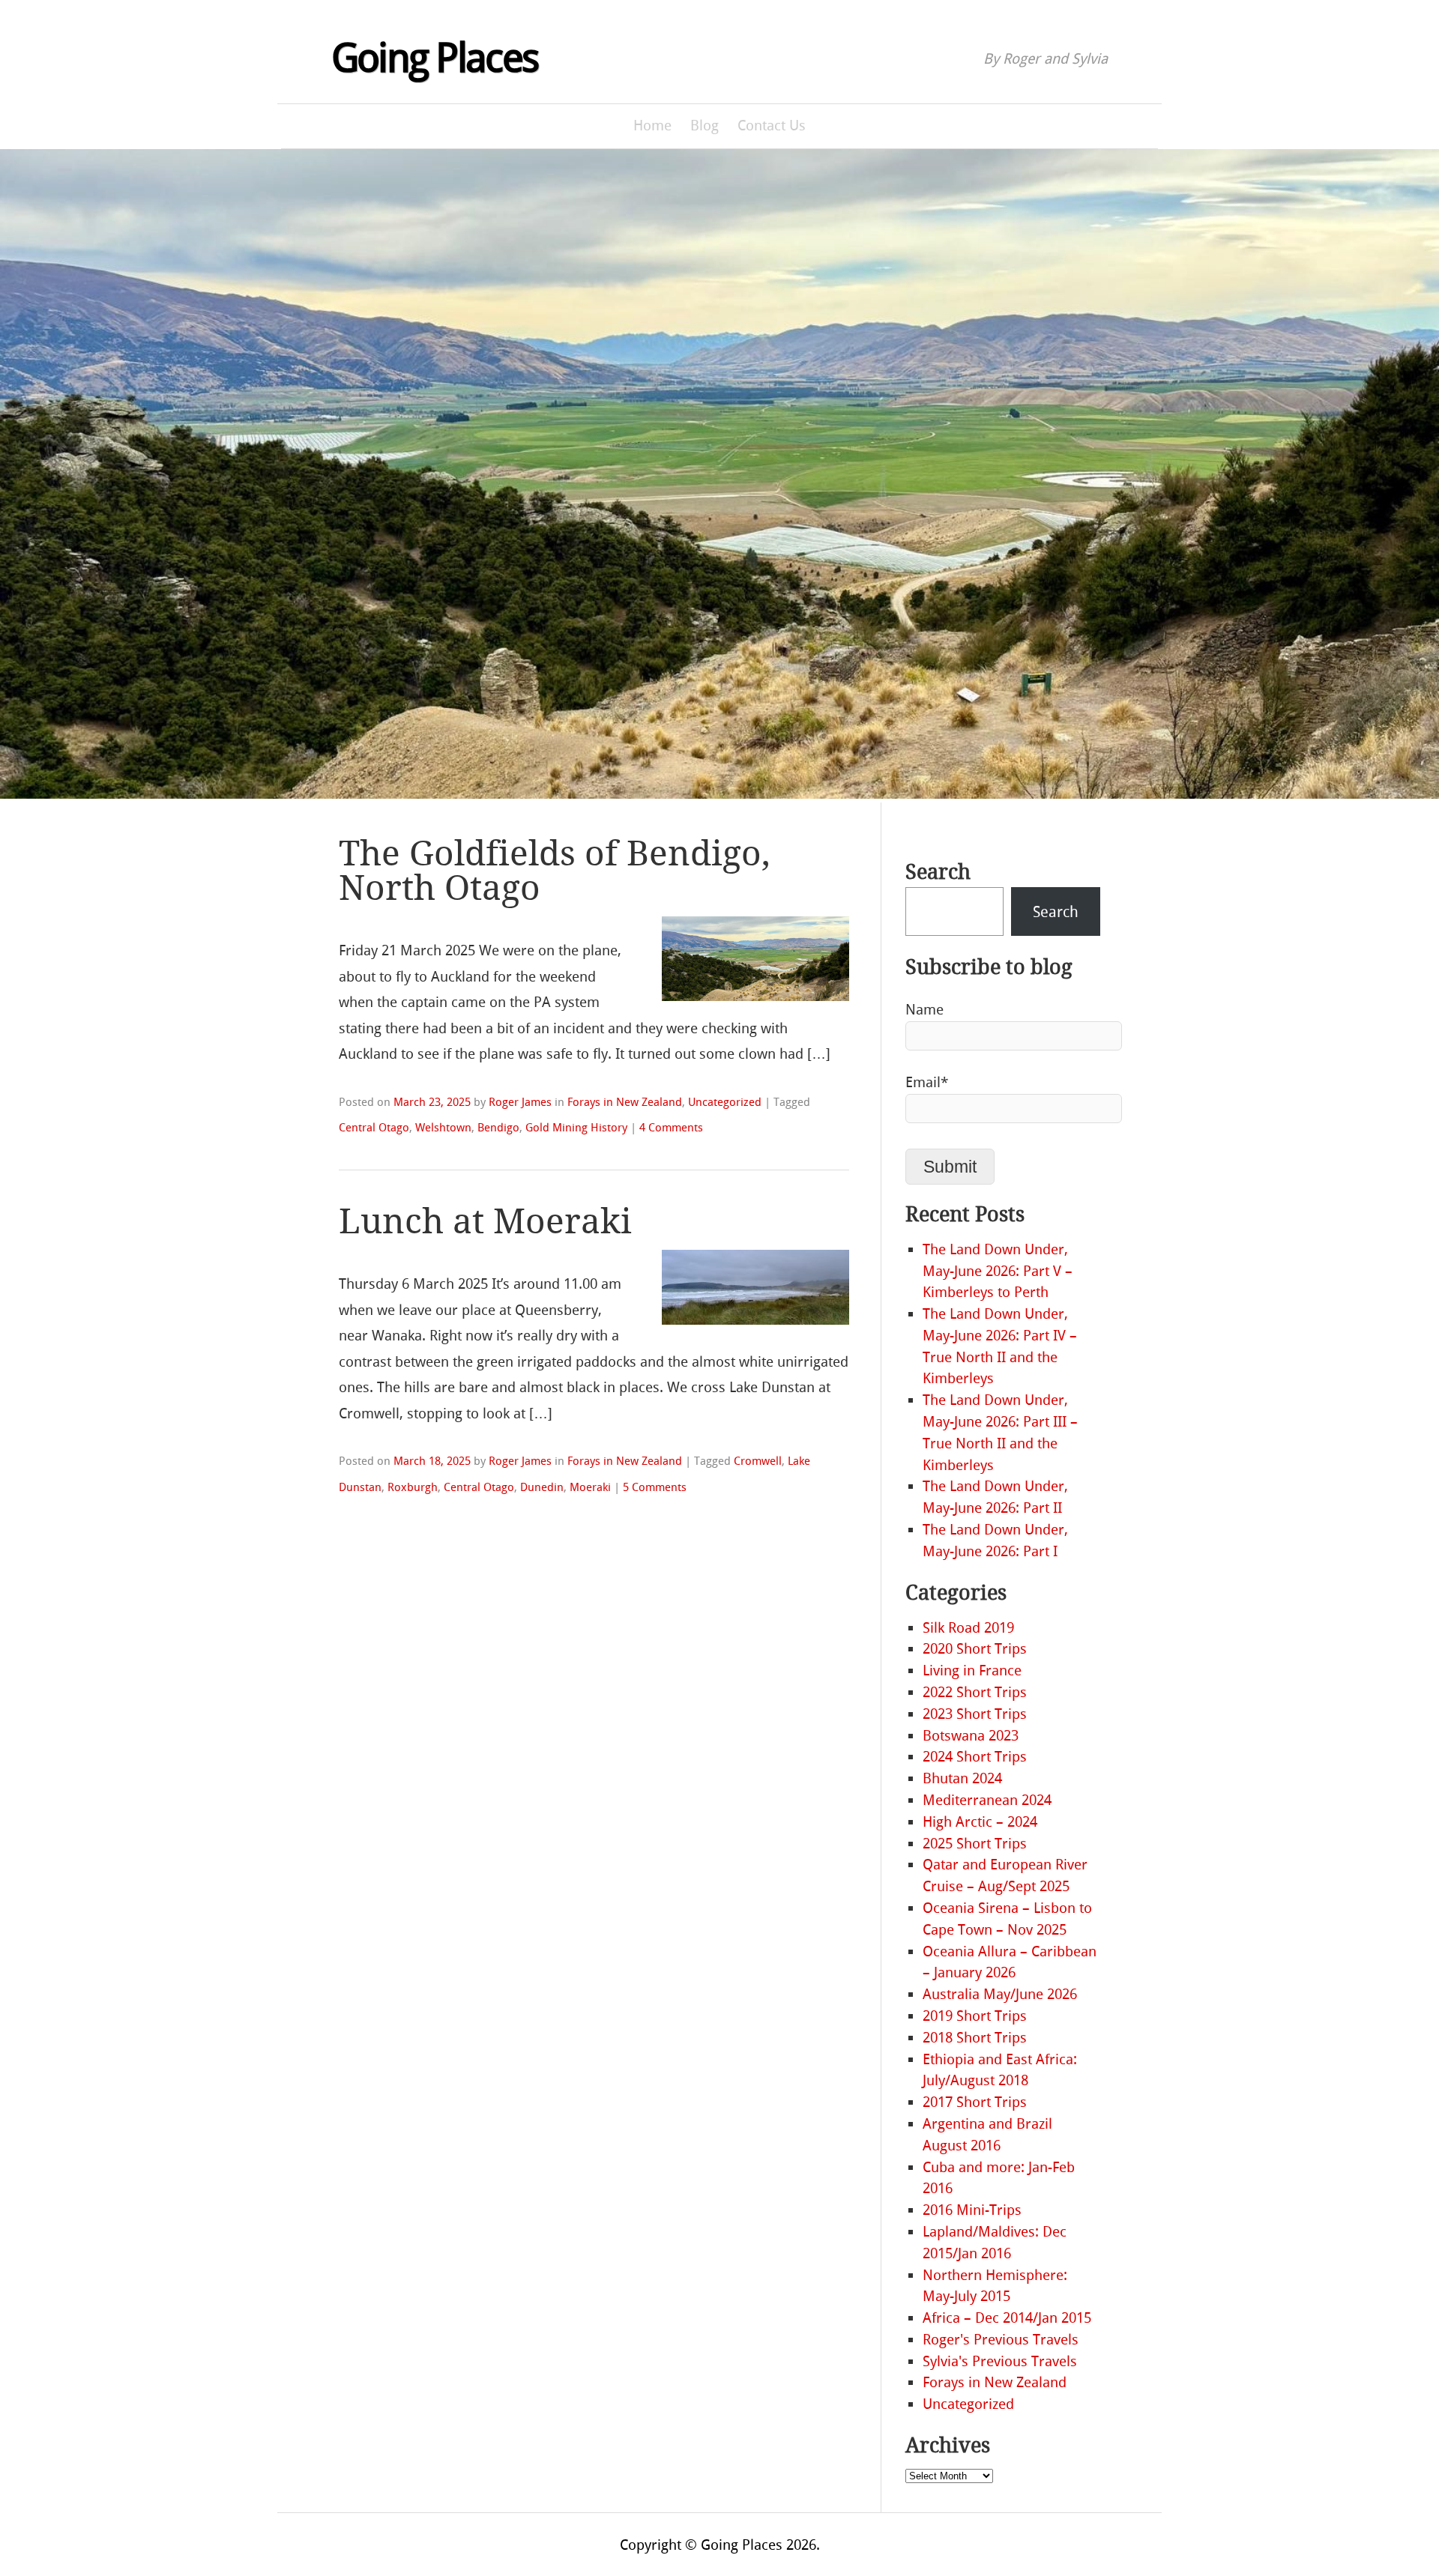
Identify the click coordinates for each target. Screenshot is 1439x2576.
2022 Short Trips (975, 1692)
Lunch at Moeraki (485, 1222)
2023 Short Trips (975, 1714)
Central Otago (374, 1128)
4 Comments (671, 1128)
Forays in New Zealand (625, 1102)
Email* (927, 1082)
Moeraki (590, 1487)
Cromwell (758, 1461)
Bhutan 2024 (962, 1778)
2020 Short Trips (975, 1649)
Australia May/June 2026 (1000, 1994)
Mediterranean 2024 (987, 1800)
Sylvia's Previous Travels (1000, 2361)
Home (652, 126)
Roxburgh (413, 1487)
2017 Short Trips (975, 2102)
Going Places (435, 58)
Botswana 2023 (971, 1736)
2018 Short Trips (975, 2038)
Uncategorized (725, 1102)
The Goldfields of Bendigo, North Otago (555, 871)
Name (924, 1010)
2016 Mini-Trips (972, 2210)
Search (938, 872)
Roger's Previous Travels (1001, 2340)
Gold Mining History (576, 1128)
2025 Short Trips (975, 1844)
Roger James (520, 1102)
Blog (705, 126)
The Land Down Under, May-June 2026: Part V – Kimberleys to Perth (998, 1271)
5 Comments (655, 1487)
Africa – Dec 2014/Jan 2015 (1007, 2318)
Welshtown (443, 1128)
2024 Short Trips (975, 1757)
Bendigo (498, 1128)
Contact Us (772, 126)
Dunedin (542, 1487)
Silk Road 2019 (968, 1628)
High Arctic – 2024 (980, 1822)
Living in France (972, 1671)
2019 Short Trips (975, 2016)
